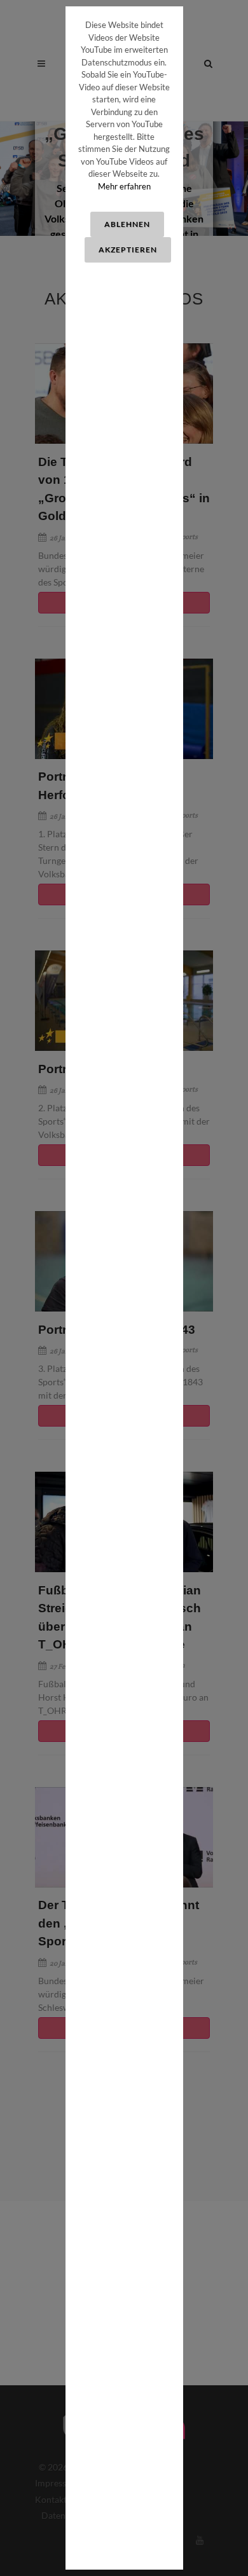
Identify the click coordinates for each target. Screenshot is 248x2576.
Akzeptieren (128, 250)
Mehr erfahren (124, 186)
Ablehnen (127, 224)
